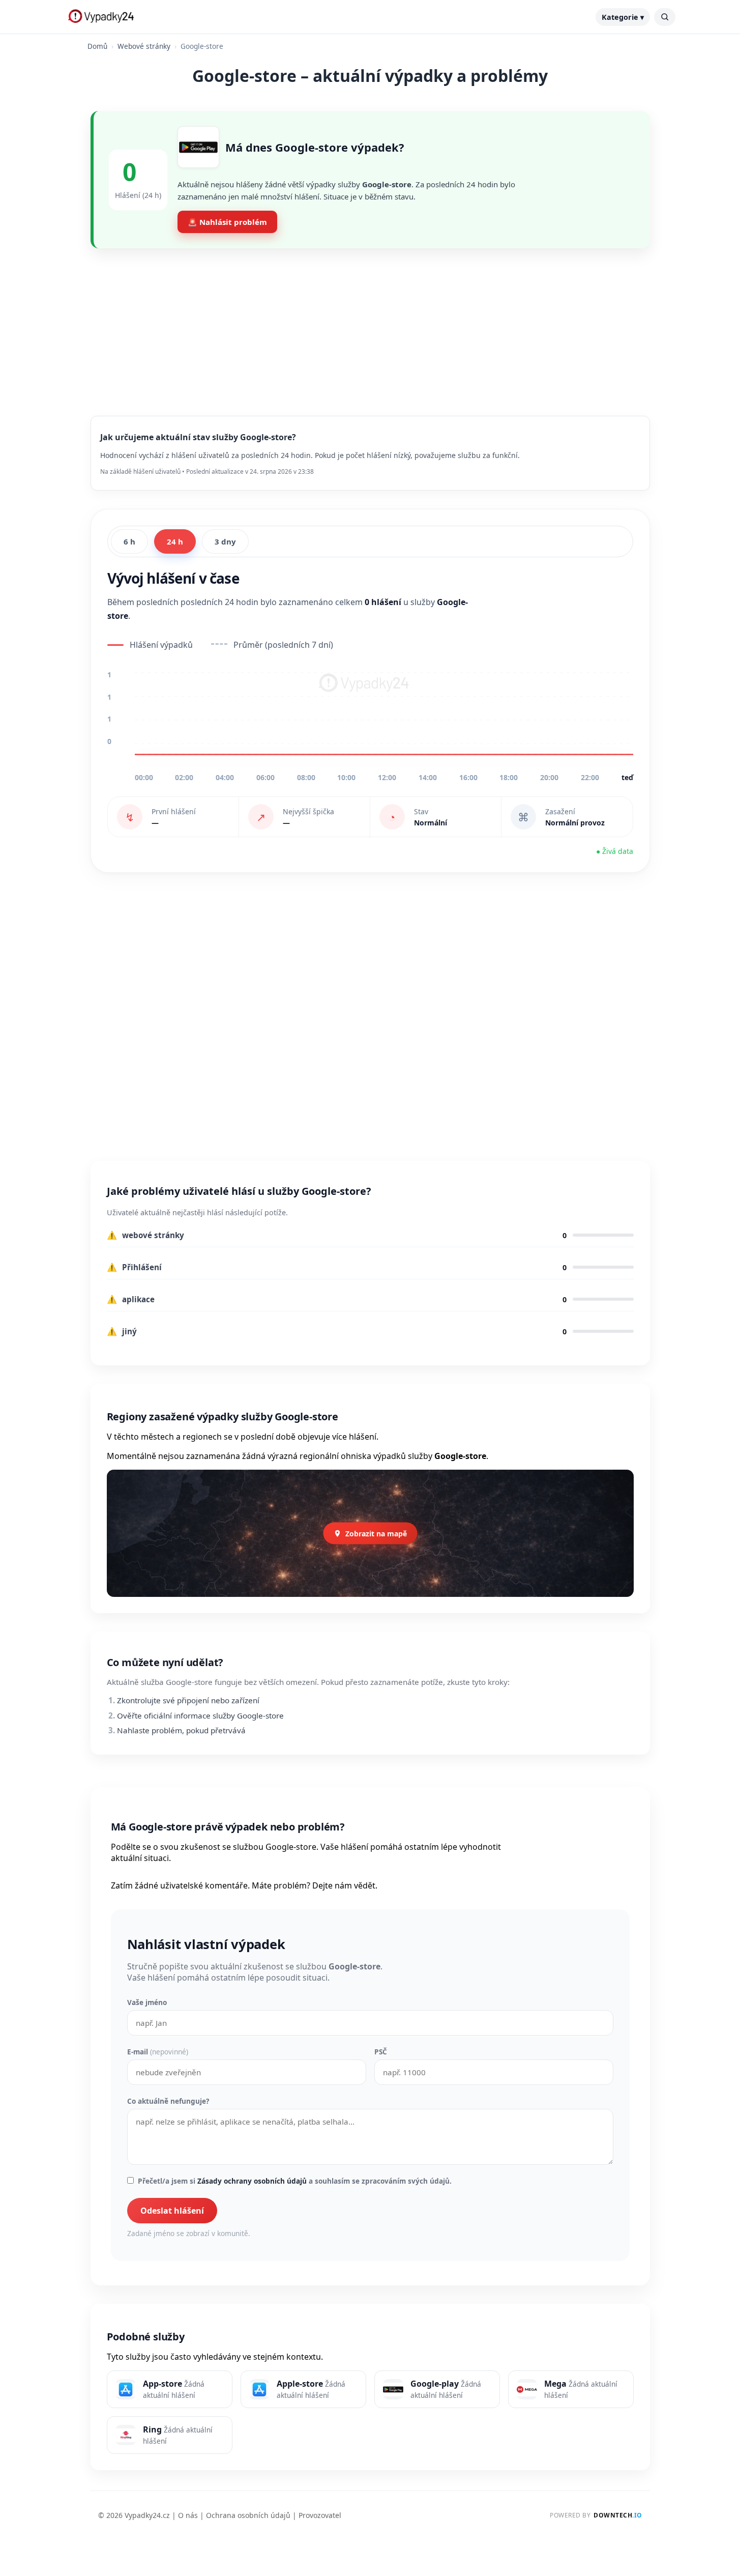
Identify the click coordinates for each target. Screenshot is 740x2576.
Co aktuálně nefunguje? (168, 2101)
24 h (175, 541)
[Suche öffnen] (665, 17)
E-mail (158, 2052)
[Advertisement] (370, 324)
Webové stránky (144, 46)
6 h (129, 541)
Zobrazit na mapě (376, 1534)
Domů (97, 46)
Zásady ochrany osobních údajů (252, 2181)
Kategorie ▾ (623, 17)
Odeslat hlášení (172, 2211)
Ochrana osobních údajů (248, 2515)
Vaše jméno (147, 2002)
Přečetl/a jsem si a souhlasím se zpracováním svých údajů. (295, 2181)
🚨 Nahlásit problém (227, 222)
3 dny (225, 541)
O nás (188, 2515)
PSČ (381, 2052)
